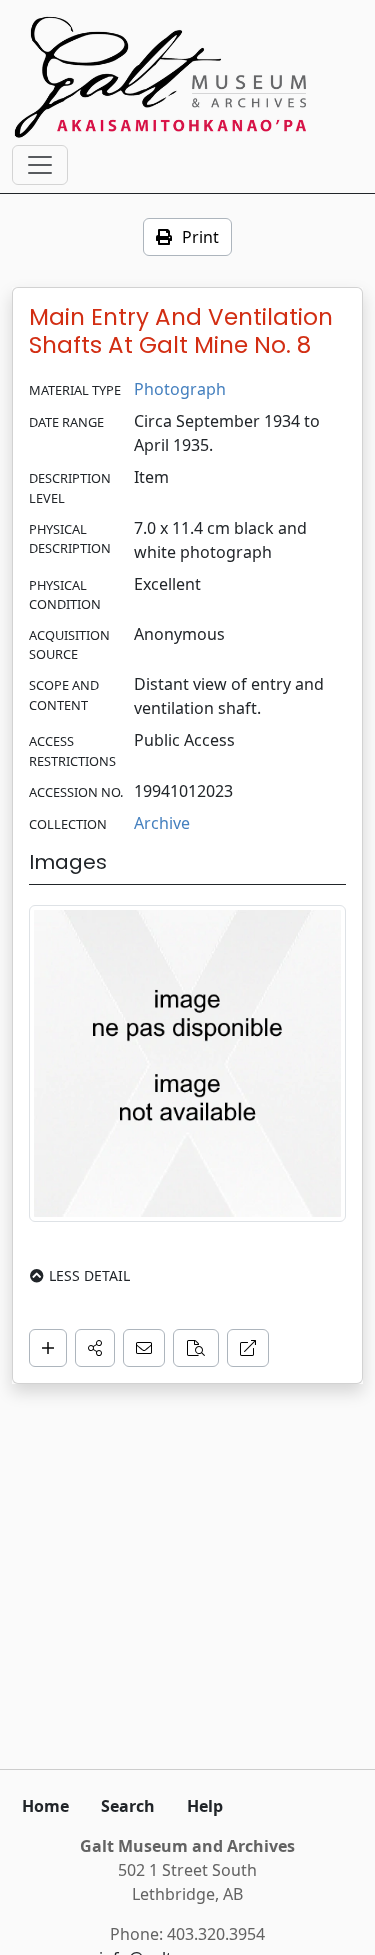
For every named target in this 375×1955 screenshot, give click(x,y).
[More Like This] (196, 1348)
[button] (95, 1348)
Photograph (180, 389)
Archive (162, 823)
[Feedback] (144, 1348)
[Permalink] (248, 1348)
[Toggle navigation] (40, 165)
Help (205, 1806)
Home (45, 1806)
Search (128, 1806)
